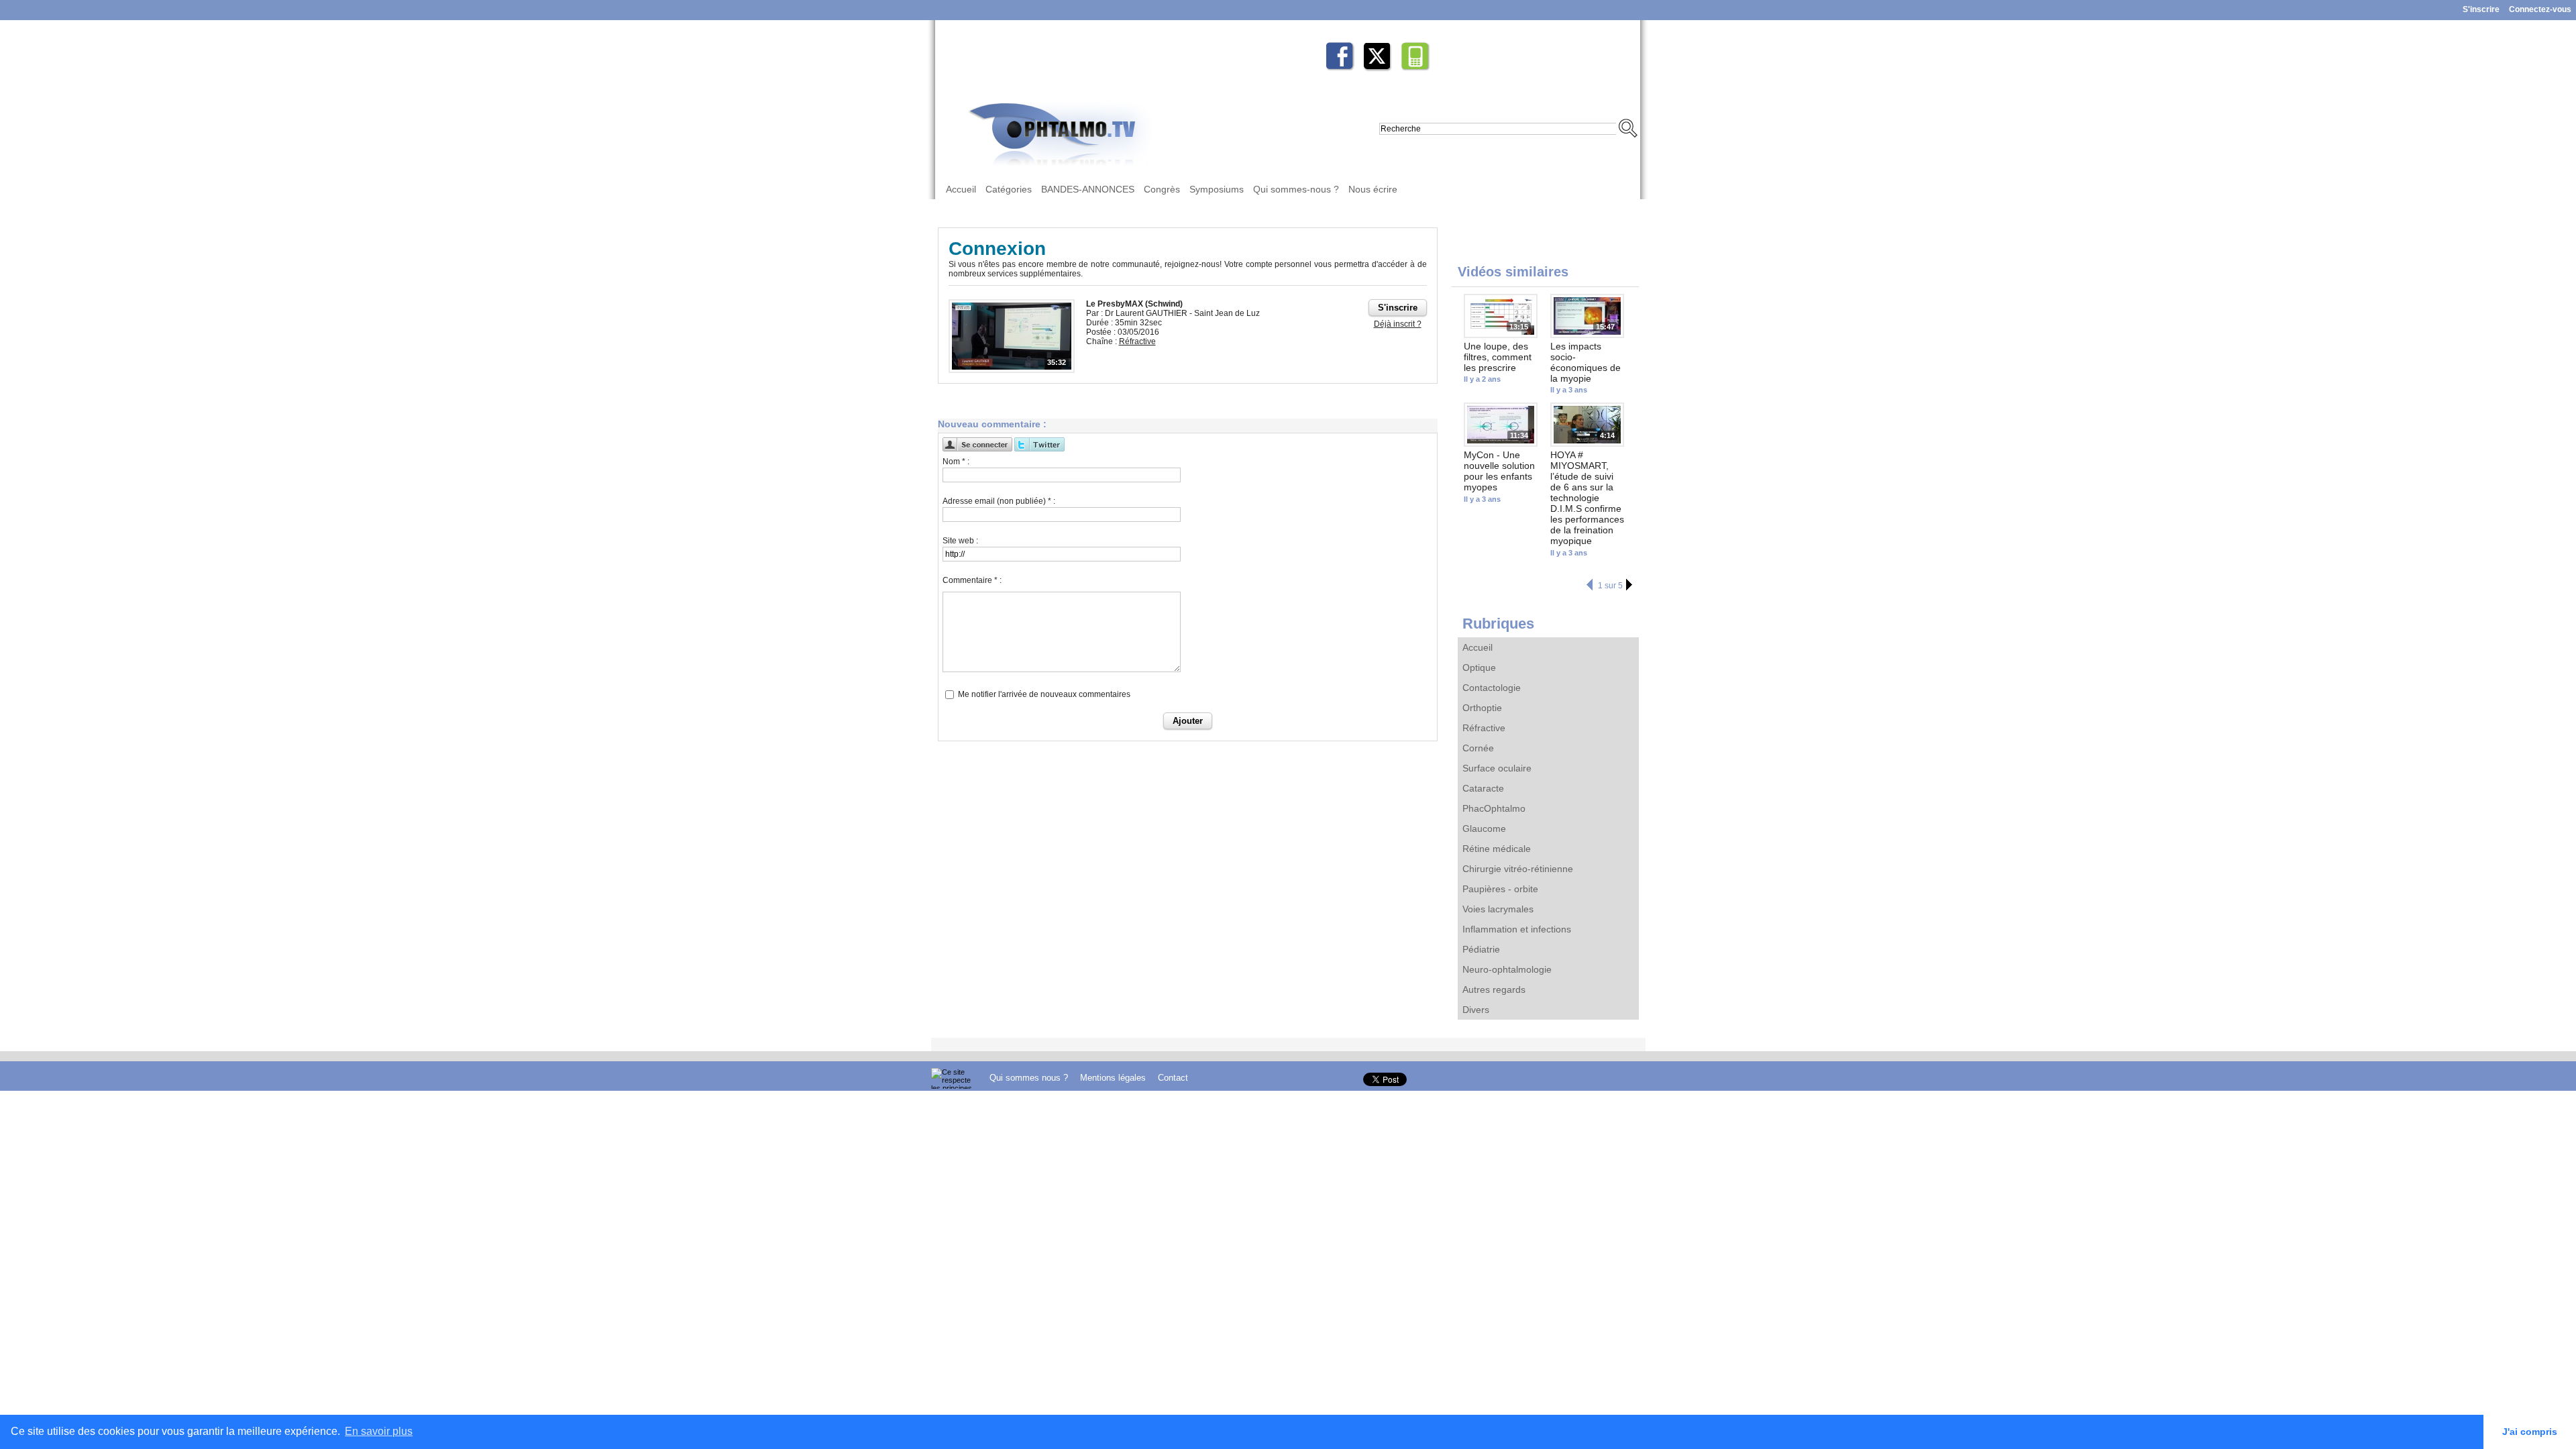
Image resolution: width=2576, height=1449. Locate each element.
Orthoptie (1482, 708)
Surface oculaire (1497, 768)
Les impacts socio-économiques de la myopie (1586, 362)
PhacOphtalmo (1494, 808)
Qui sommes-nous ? (1296, 189)
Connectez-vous (2540, 9)
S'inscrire (2481, 9)
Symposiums (1217, 189)
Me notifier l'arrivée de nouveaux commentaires (1044, 694)
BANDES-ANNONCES (1088, 189)
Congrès (1162, 189)
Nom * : (956, 462)
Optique (1479, 667)
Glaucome (1484, 828)
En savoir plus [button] (379, 1431)
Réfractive (1484, 728)
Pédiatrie (1481, 949)
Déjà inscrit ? (1398, 324)
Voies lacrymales (1498, 909)
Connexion (997, 249)
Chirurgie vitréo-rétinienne (1518, 869)
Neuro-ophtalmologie (1507, 969)
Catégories (1009, 189)
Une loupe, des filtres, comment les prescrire (1498, 357)
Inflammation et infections (1517, 929)
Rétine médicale (1497, 849)
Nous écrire (1373, 189)
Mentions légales (1114, 1078)
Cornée (1478, 748)
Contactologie (1492, 688)
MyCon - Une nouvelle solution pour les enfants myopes (1499, 471)
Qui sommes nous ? (1030, 1078)
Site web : (960, 541)
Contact (1173, 1078)
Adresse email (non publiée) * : (999, 501)
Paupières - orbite (1500, 889)
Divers (1476, 1010)
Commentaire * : (972, 580)
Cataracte (1483, 788)
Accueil (961, 189)
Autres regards (1494, 989)
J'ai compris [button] (2530, 1432)
